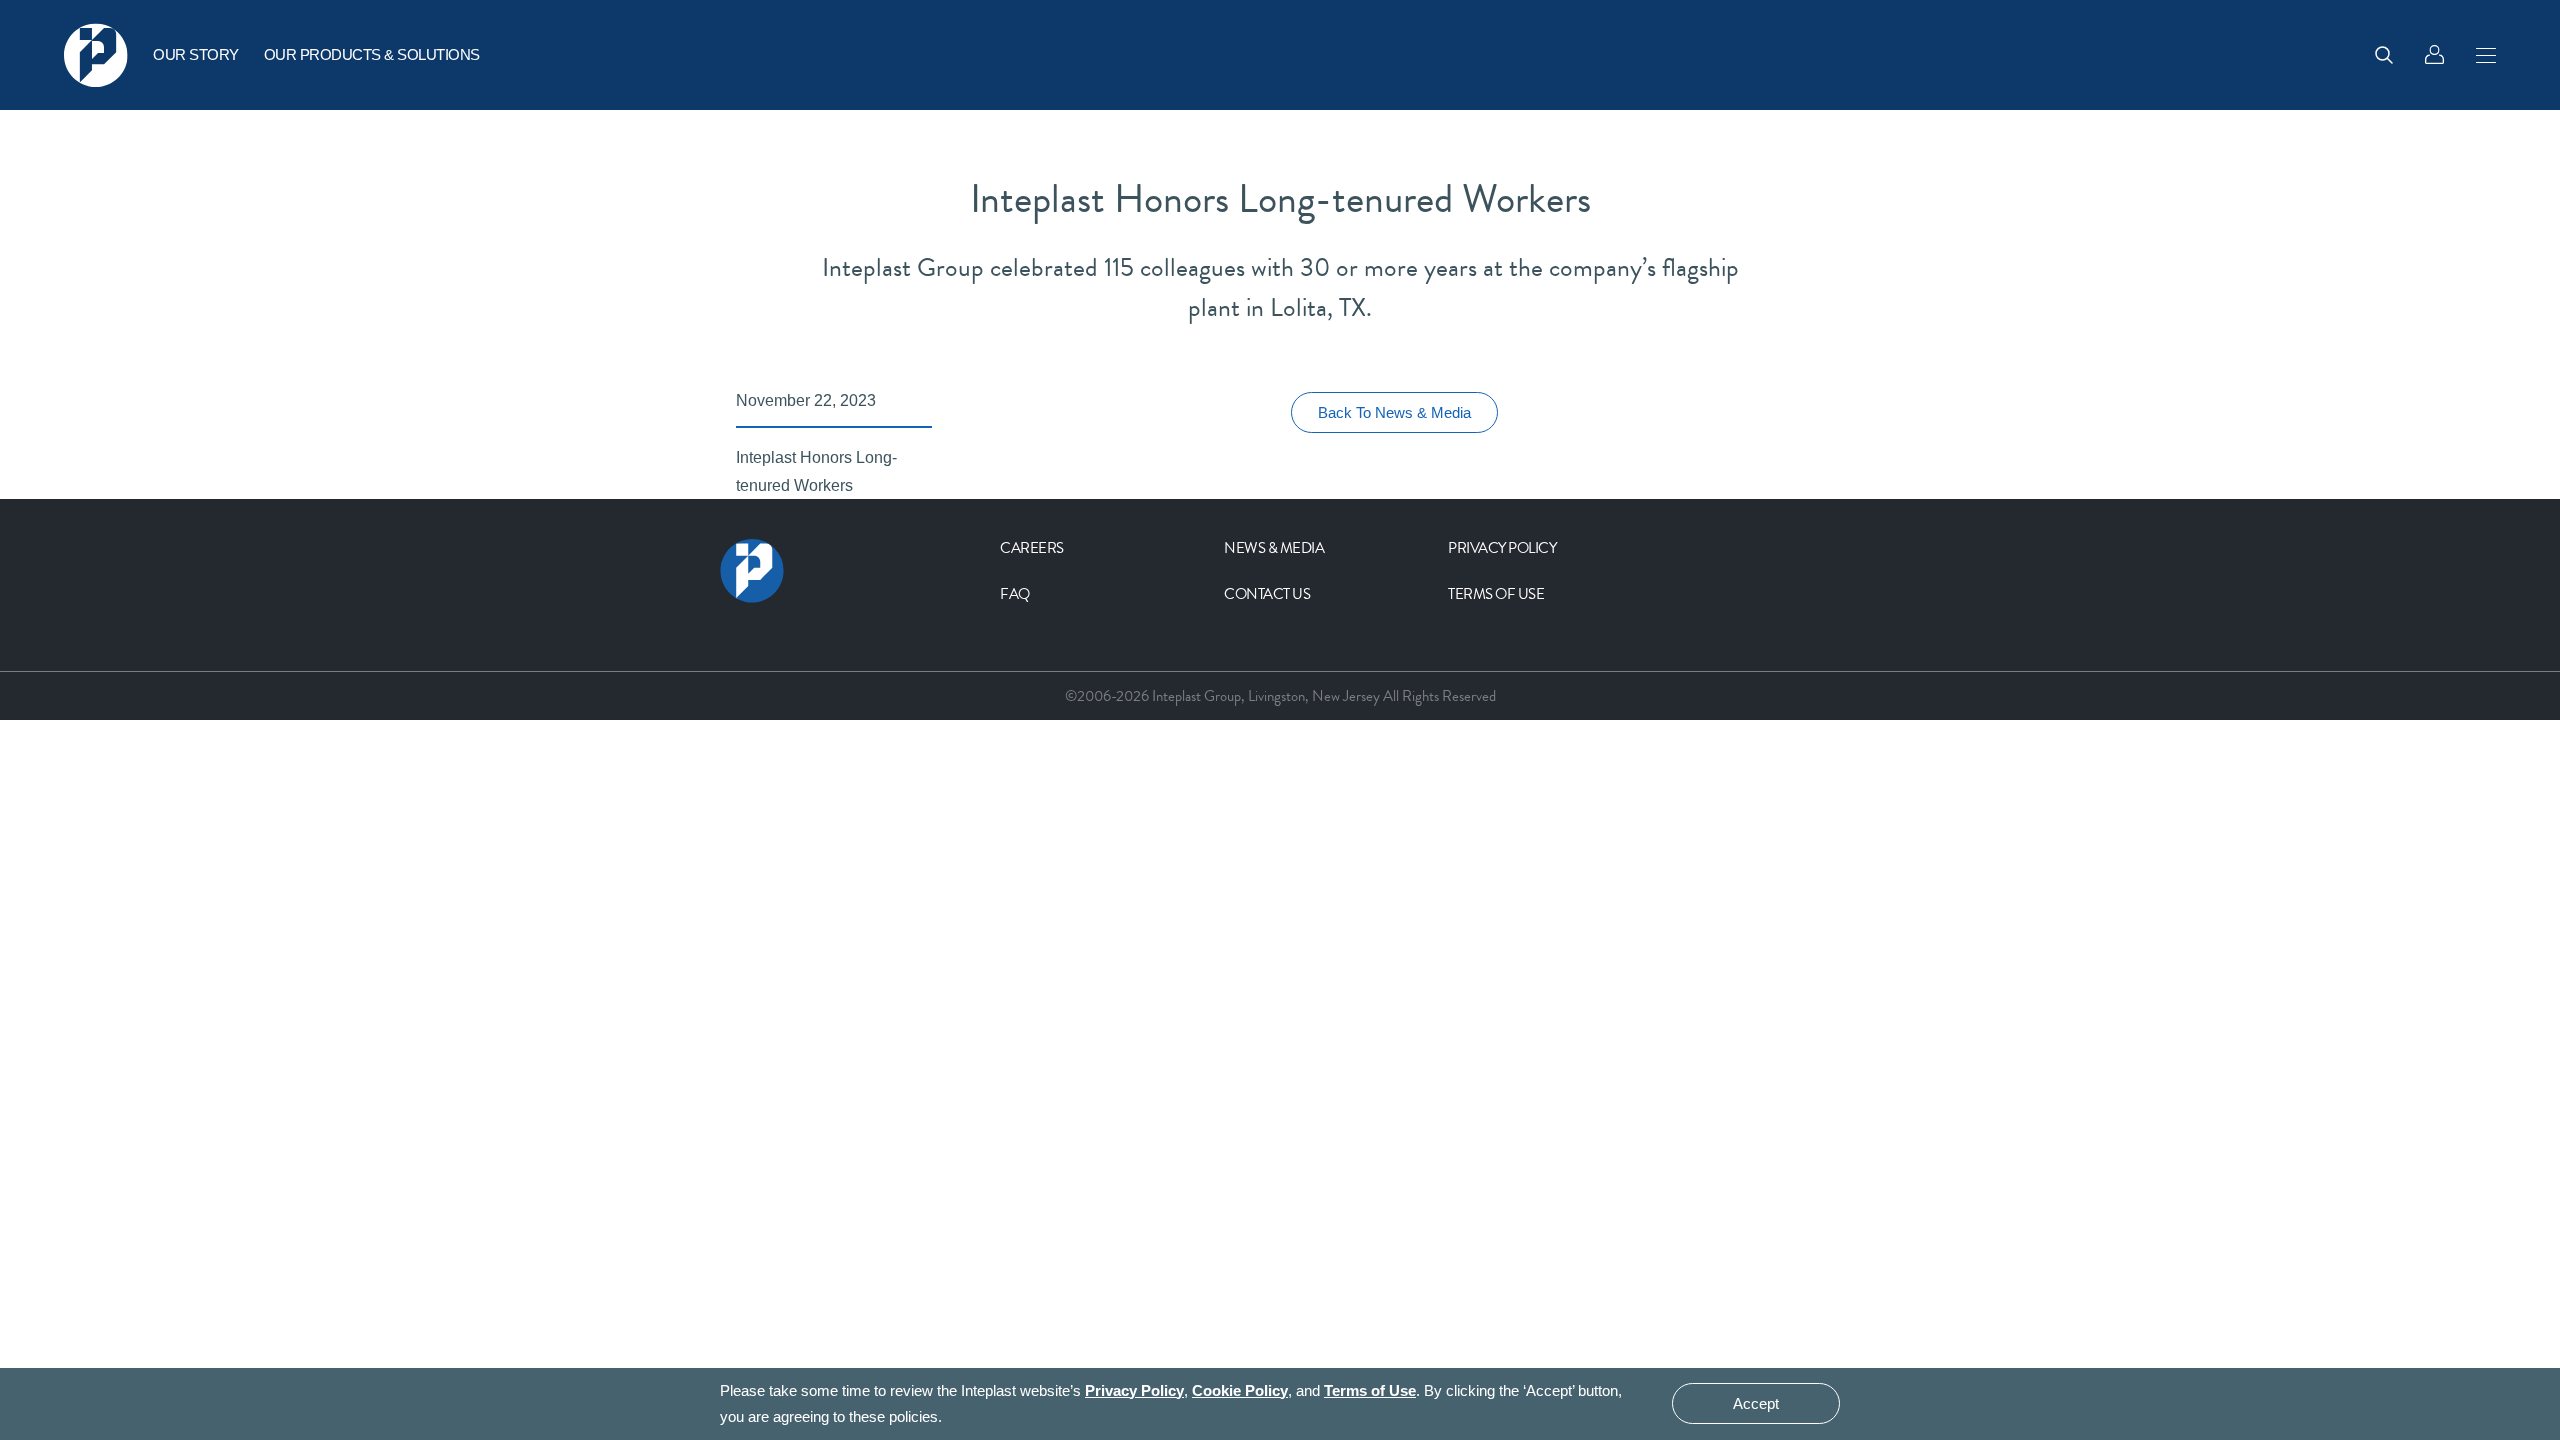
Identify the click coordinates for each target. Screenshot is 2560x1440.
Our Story (196, 54)
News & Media (1274, 548)
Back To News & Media (1394, 412)
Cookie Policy (1240, 1390)
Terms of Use (1496, 594)
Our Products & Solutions (372, 54)
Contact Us (1267, 594)
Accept (1756, 1404)
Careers (1032, 548)
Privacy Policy (1502, 548)
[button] (2486, 55)
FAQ (1015, 594)
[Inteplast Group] (96, 55)
